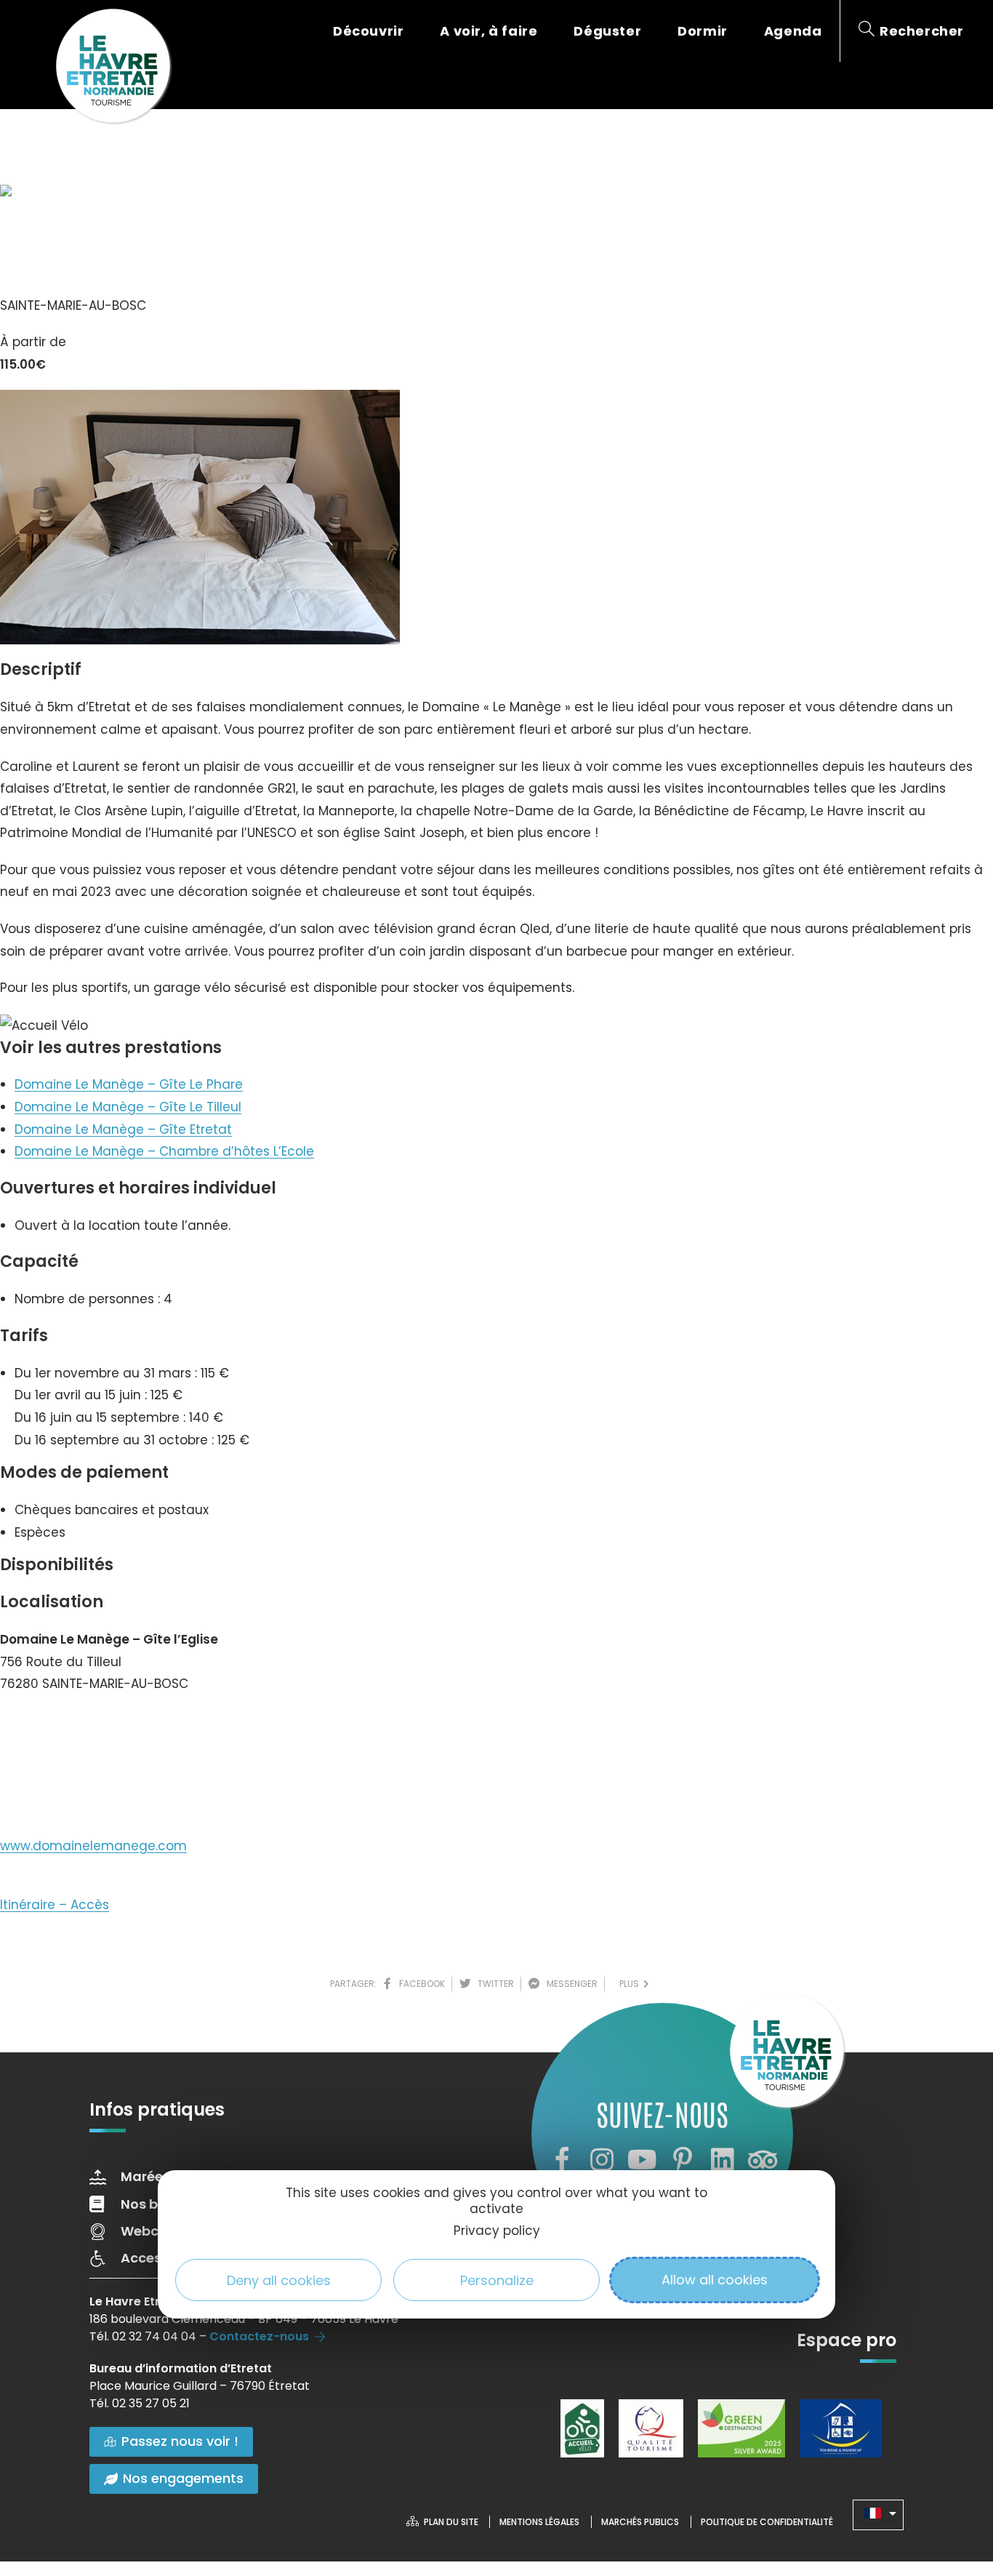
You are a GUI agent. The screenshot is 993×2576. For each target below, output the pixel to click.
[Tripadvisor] (763, 2160)
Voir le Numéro (60, 1728)
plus (631, 1984)
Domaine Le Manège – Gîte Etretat (123, 1129)
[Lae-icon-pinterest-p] (683, 2160)
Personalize (497, 2280)
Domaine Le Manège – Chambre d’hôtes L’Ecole (164, 1151)
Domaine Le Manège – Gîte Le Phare (129, 1084)
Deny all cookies (279, 2280)
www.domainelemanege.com (93, 1846)
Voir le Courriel (59, 1779)
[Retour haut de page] (953, 2485)
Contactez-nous (259, 2336)
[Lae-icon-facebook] (561, 2160)
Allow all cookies (715, 2280)
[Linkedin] (723, 2160)
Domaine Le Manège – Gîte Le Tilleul (128, 1107)
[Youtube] (642, 2160)
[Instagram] (602, 2160)
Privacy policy (497, 2231)
